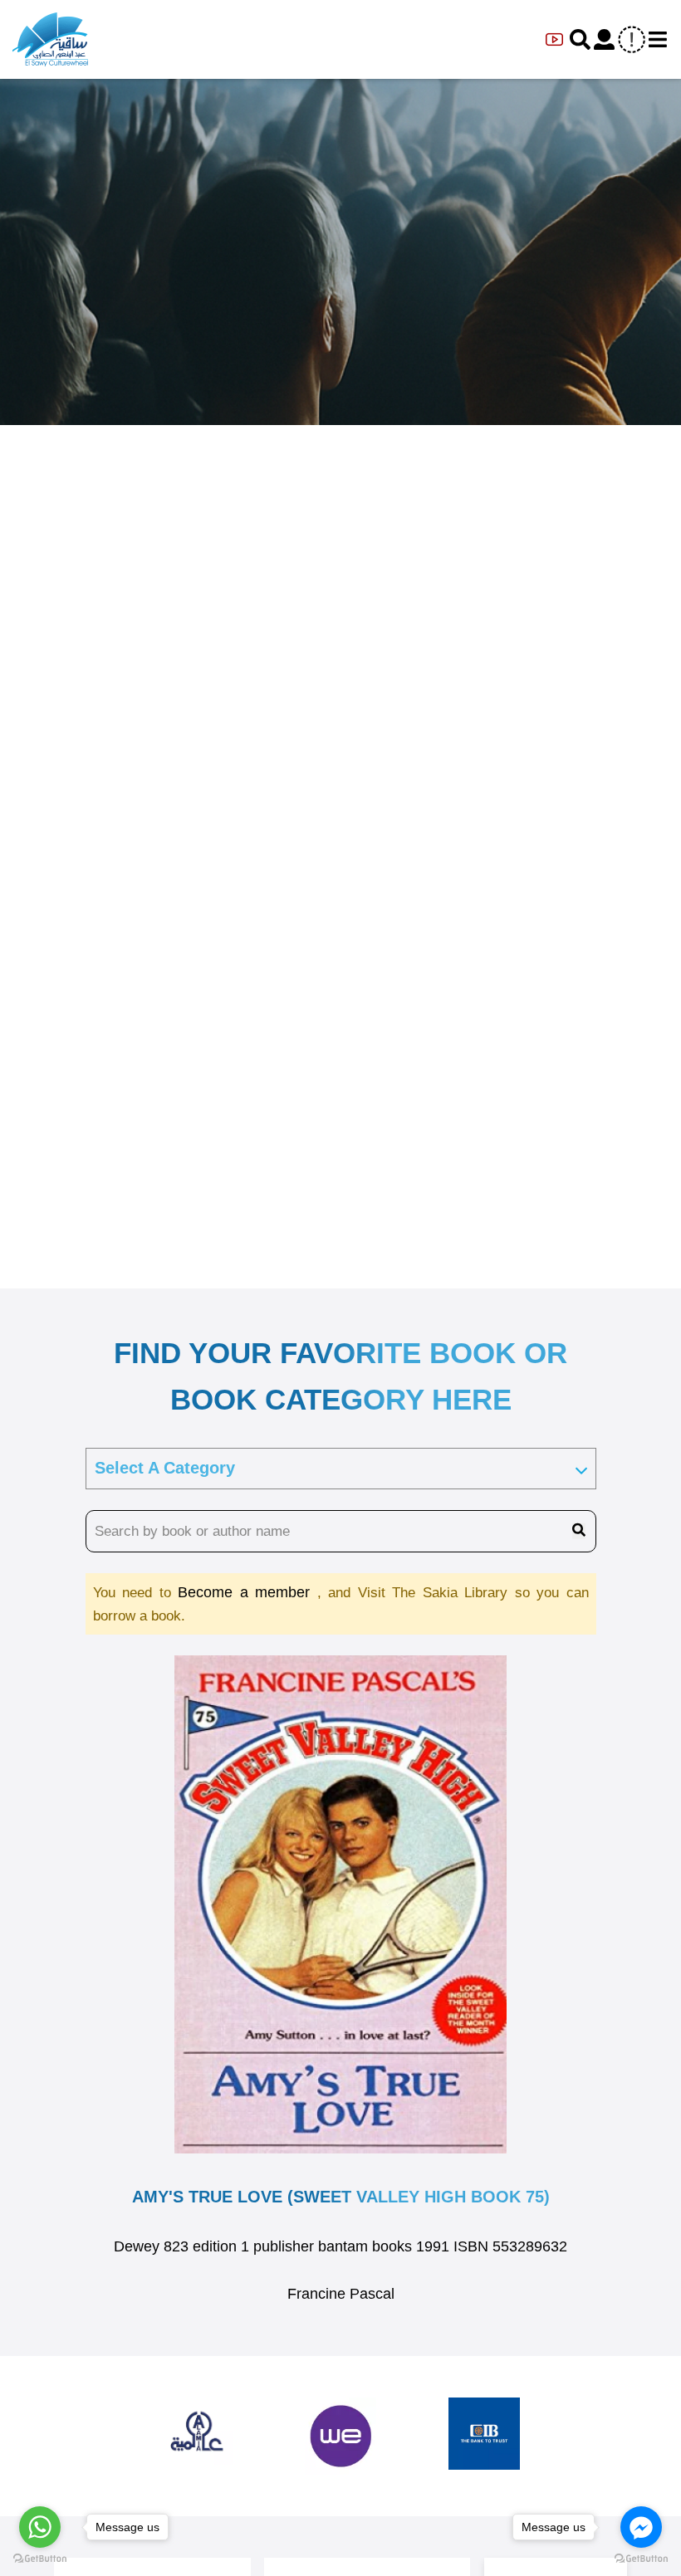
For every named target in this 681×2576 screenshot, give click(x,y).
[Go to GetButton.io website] (641, 2559)
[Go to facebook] (641, 2527)
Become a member (247, 1592)
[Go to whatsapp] (40, 2527)
